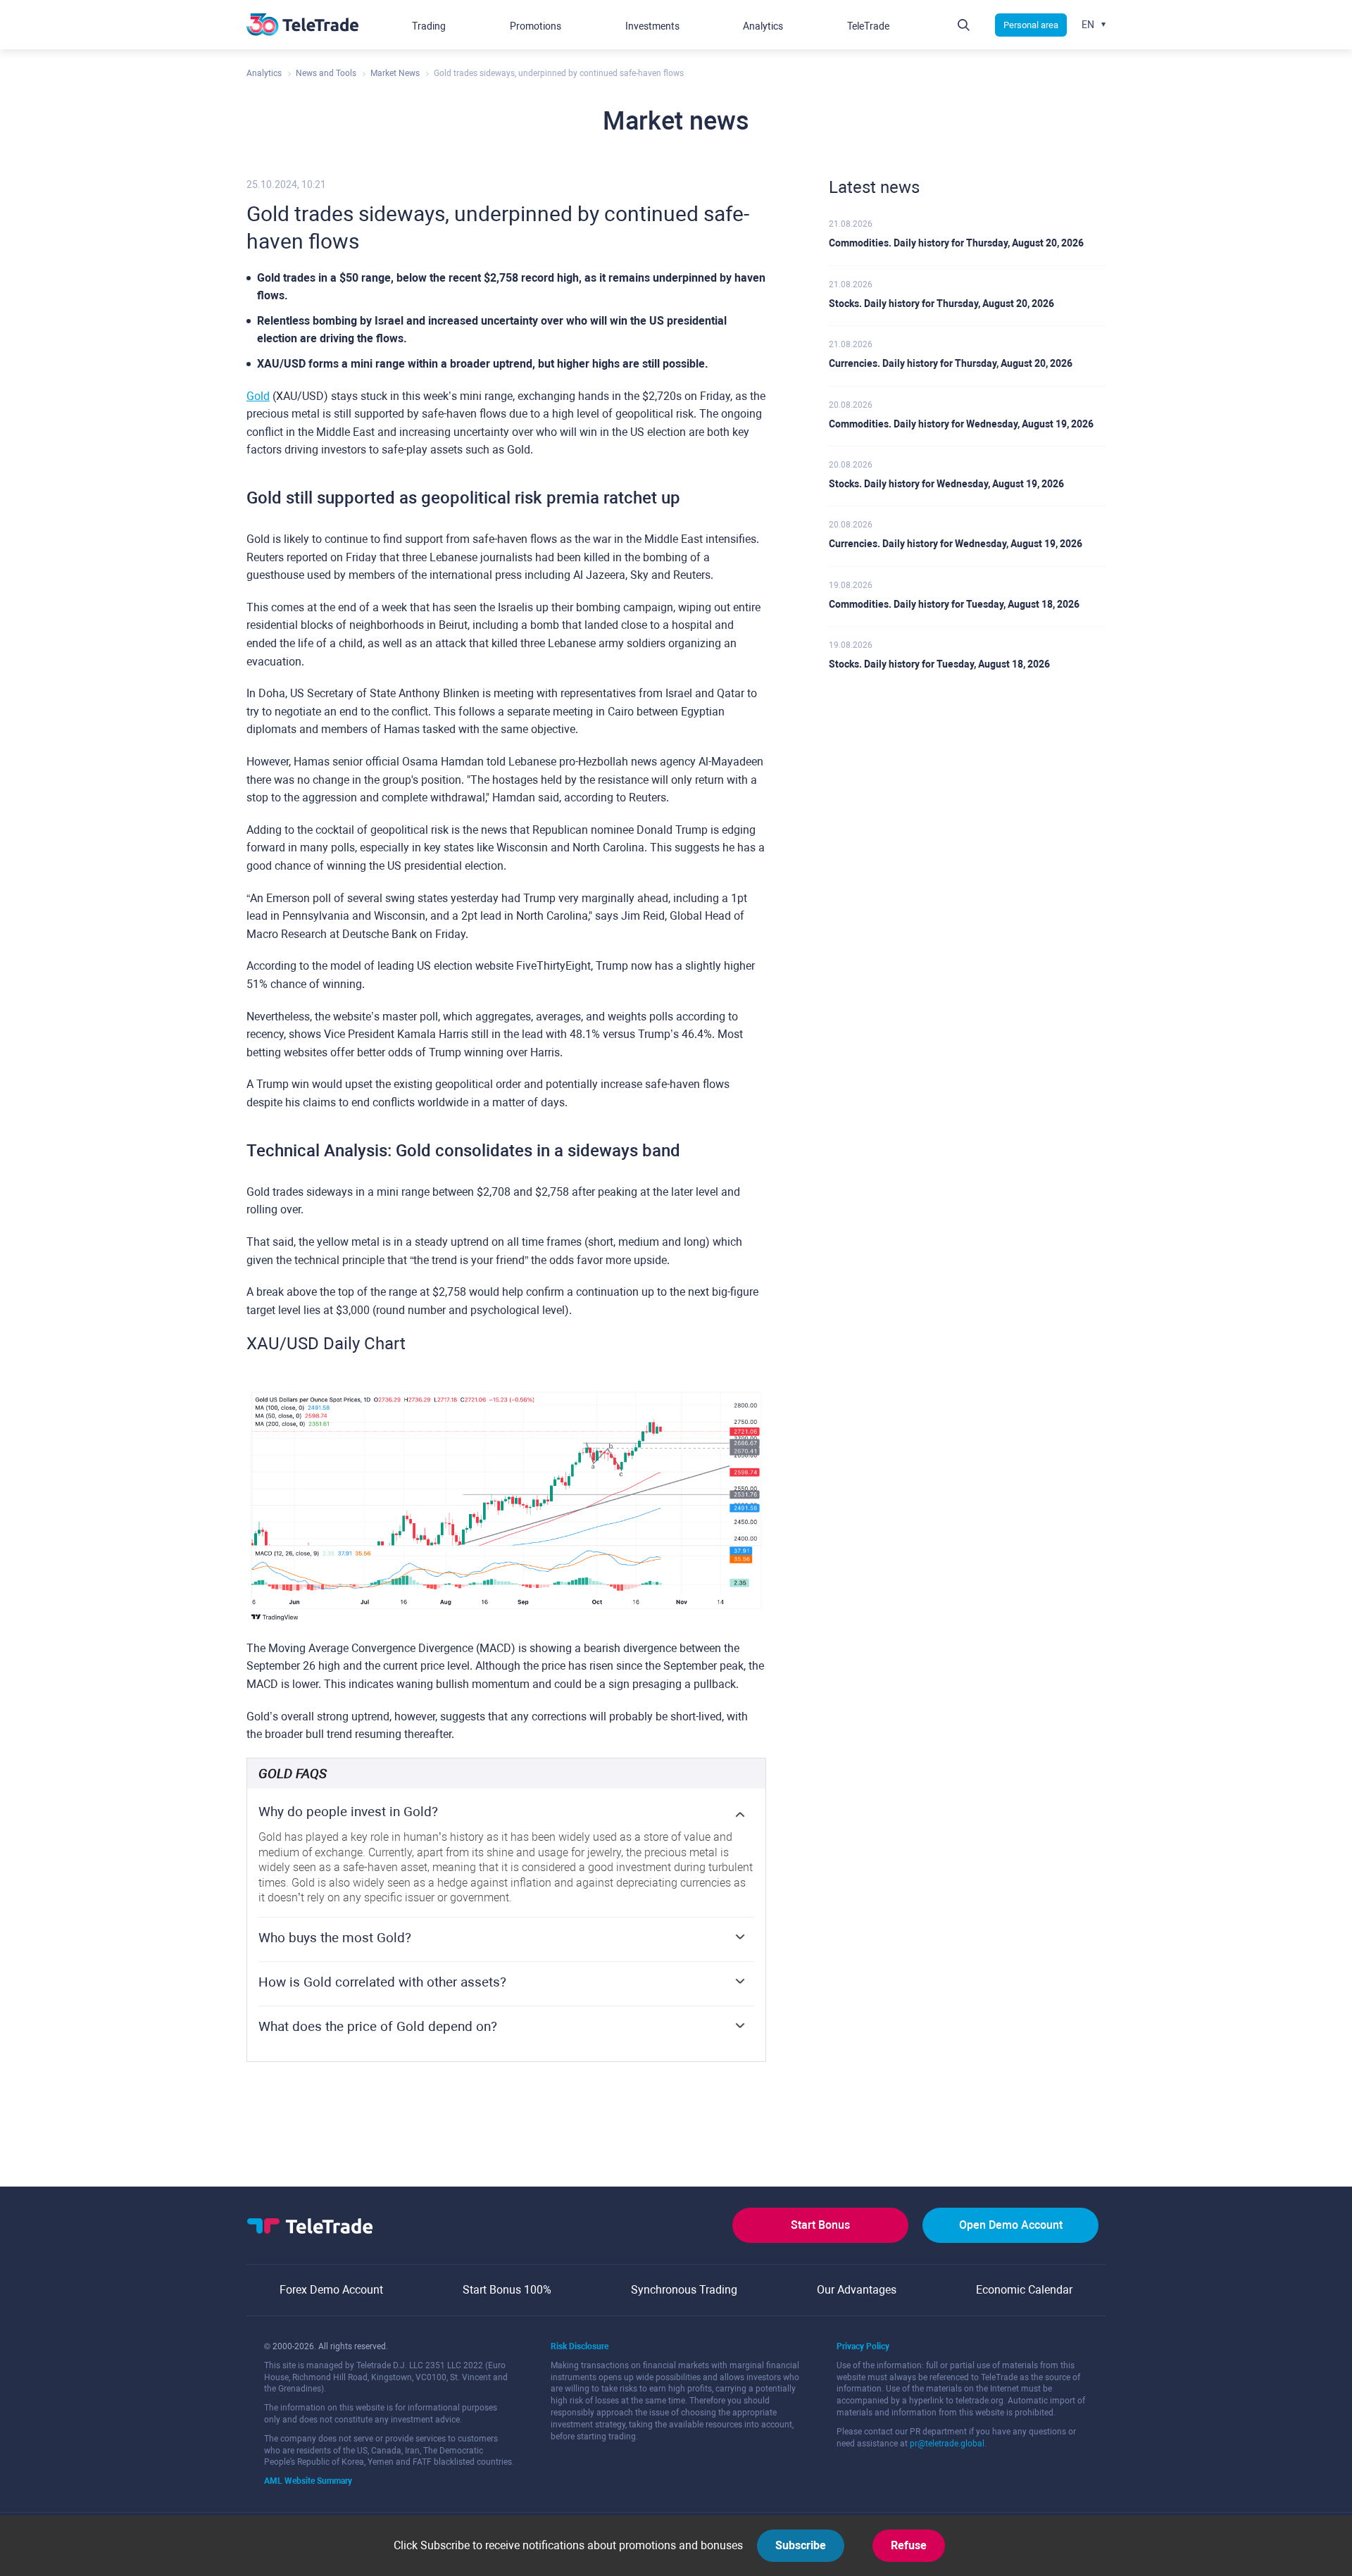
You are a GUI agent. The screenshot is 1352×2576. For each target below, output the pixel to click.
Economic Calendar (1024, 2290)
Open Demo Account (1011, 2225)
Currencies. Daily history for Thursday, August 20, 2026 (951, 363)
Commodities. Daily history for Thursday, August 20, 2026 (956, 243)
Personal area (1031, 25)
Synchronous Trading (684, 2290)
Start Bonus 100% (507, 2290)
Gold (258, 396)
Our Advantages (857, 2290)
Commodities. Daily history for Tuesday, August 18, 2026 (954, 604)
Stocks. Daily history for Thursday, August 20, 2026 (941, 304)
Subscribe (801, 2545)
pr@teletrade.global (947, 2444)
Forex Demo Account (331, 2290)
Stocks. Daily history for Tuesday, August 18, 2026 (939, 664)
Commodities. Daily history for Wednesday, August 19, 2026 (961, 424)
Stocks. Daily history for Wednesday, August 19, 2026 (946, 484)
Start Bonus (820, 2225)
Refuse (909, 2545)
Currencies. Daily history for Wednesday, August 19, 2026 (956, 544)
